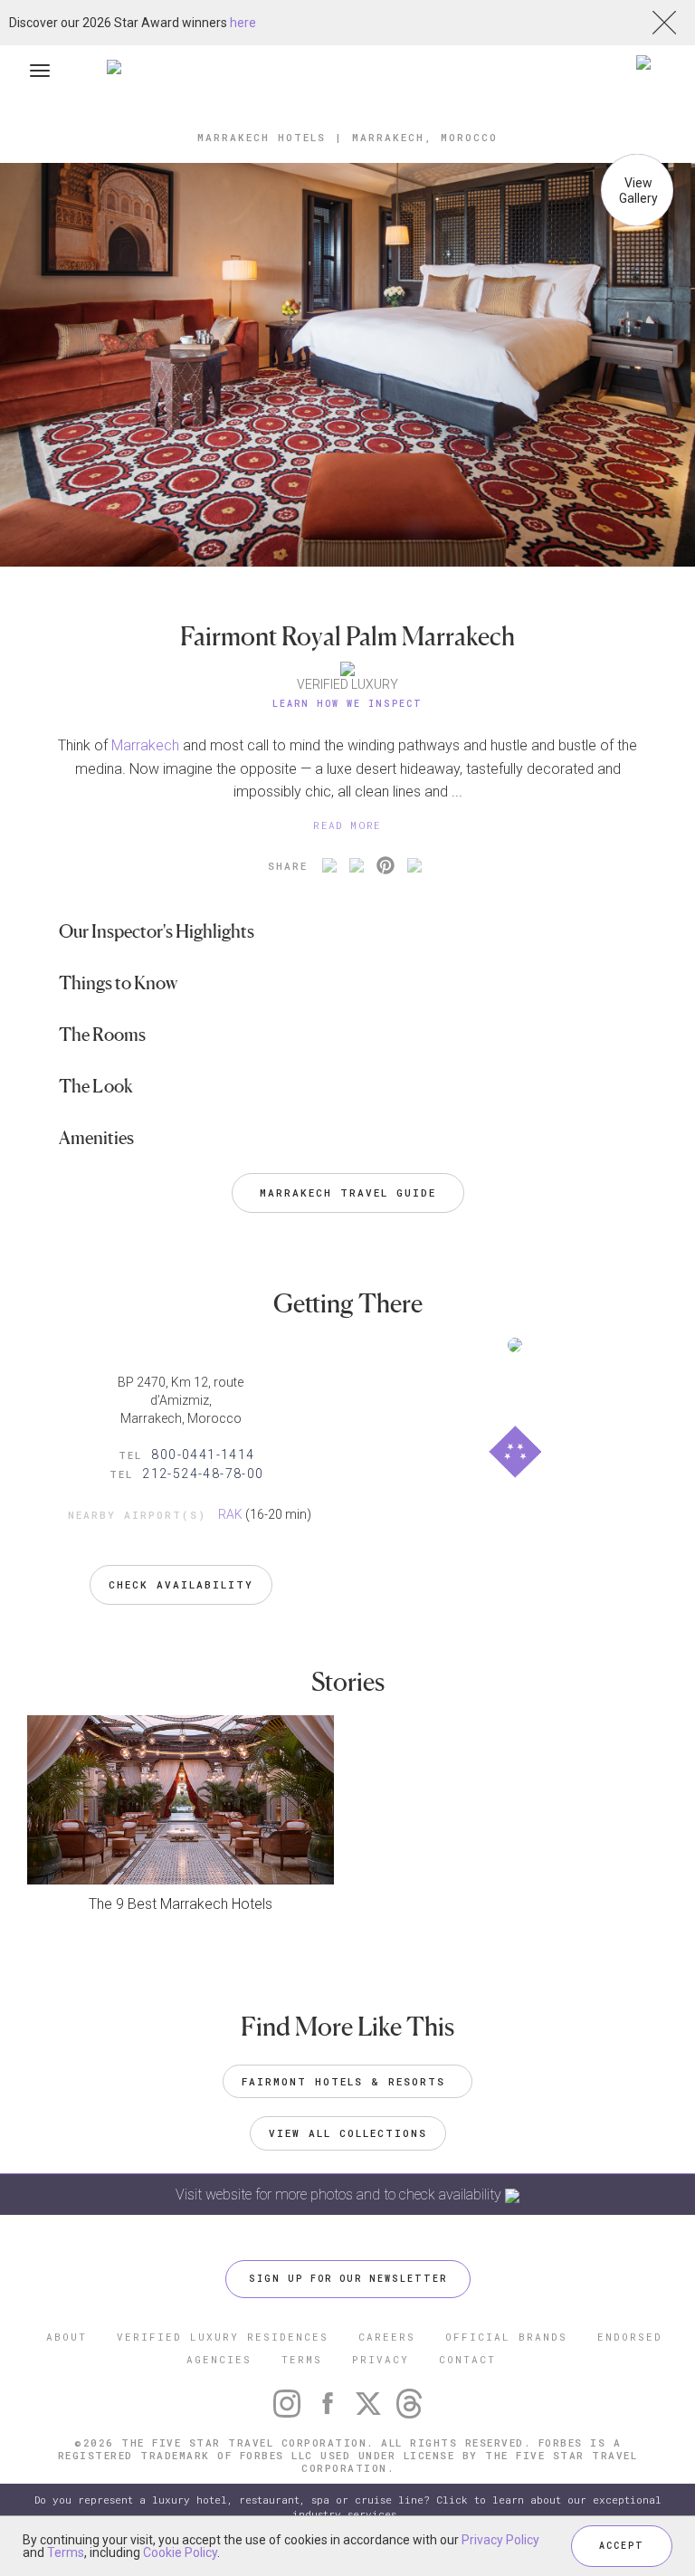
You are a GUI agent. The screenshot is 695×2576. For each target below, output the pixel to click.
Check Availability (181, 1584)
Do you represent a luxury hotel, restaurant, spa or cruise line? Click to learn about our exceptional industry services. (348, 2507)
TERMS (302, 2359)
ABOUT (67, 2337)
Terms (66, 2552)
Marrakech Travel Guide (348, 1193)
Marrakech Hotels (262, 137)
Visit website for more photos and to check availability (340, 2194)
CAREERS (387, 2337)
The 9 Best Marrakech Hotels (181, 1904)
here (243, 23)
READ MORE (347, 825)
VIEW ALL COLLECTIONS (348, 2133)
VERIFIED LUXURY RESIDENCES (223, 2337)
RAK (230, 1514)
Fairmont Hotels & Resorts (347, 2081)
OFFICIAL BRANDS (506, 2337)
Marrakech (145, 745)
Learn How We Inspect (347, 704)
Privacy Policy (500, 2540)
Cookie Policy (180, 2552)
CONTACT (467, 2359)
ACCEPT (622, 2546)
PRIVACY (381, 2359)
